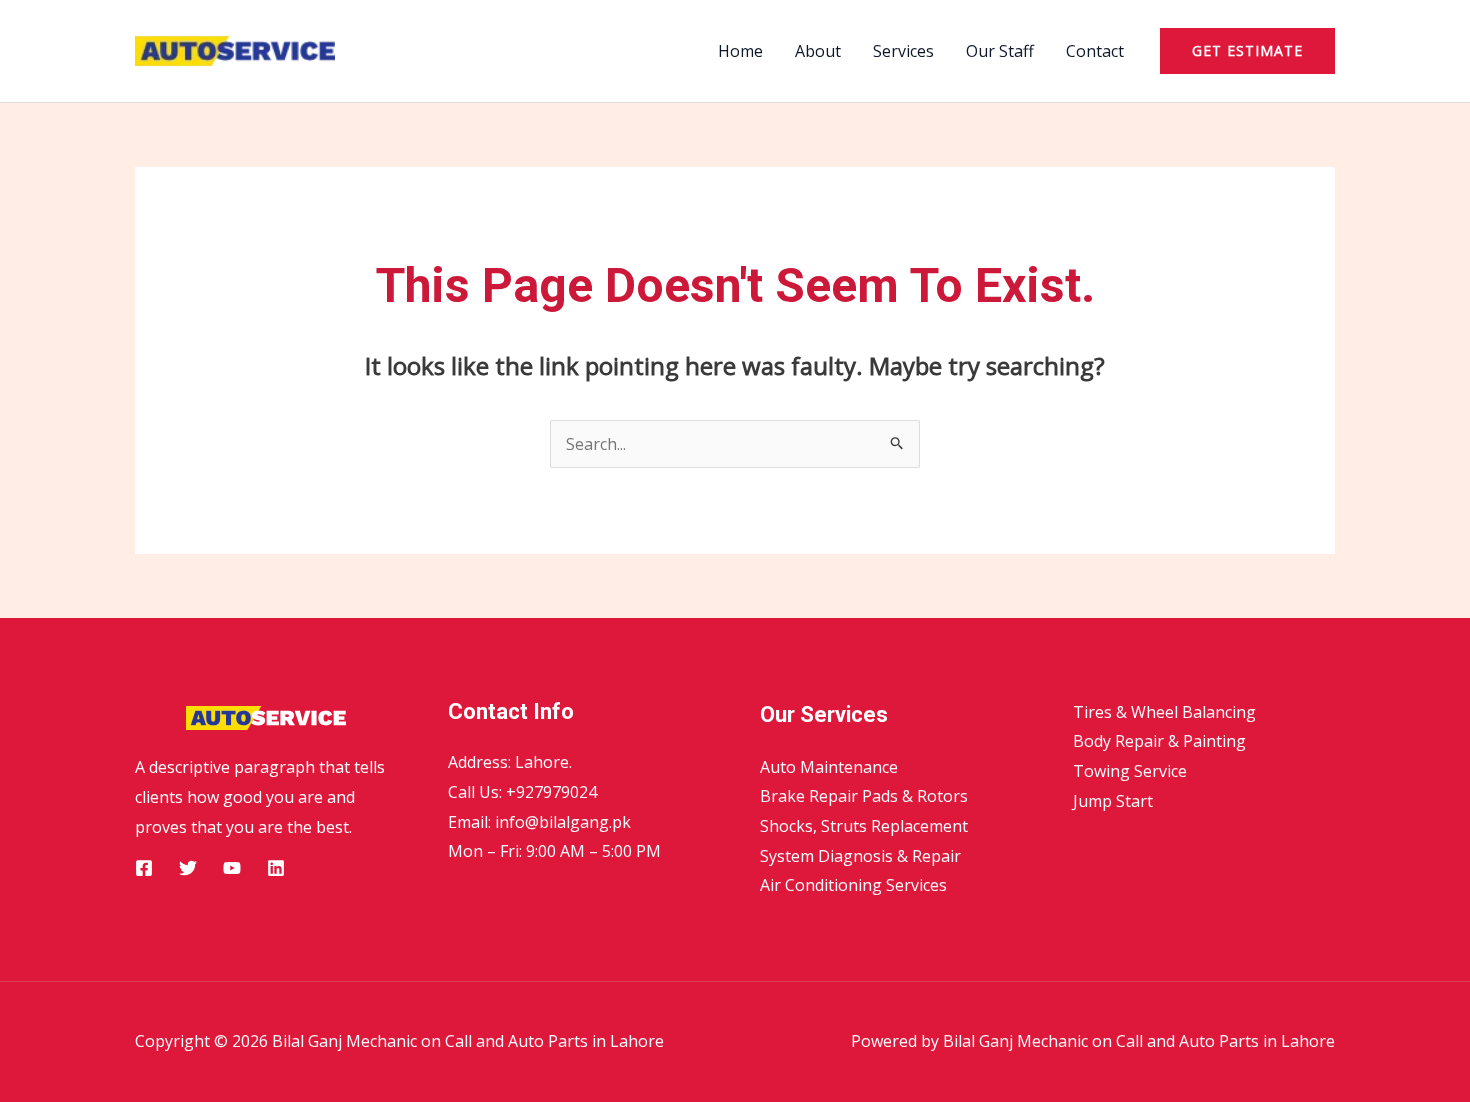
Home (740, 51)
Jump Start (1113, 801)
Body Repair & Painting (1159, 741)
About (818, 51)
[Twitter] (188, 868)
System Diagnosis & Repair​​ (860, 856)
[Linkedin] (276, 868)
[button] (1247, 51)
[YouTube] (232, 868)
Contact (1095, 51)
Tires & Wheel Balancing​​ (1164, 712)
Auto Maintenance (829, 767)
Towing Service (1130, 771)
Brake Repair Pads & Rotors (864, 796)
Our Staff (1000, 51)
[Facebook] (144, 868)
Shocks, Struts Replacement (864, 826)
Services (903, 51)
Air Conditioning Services (853, 885)
